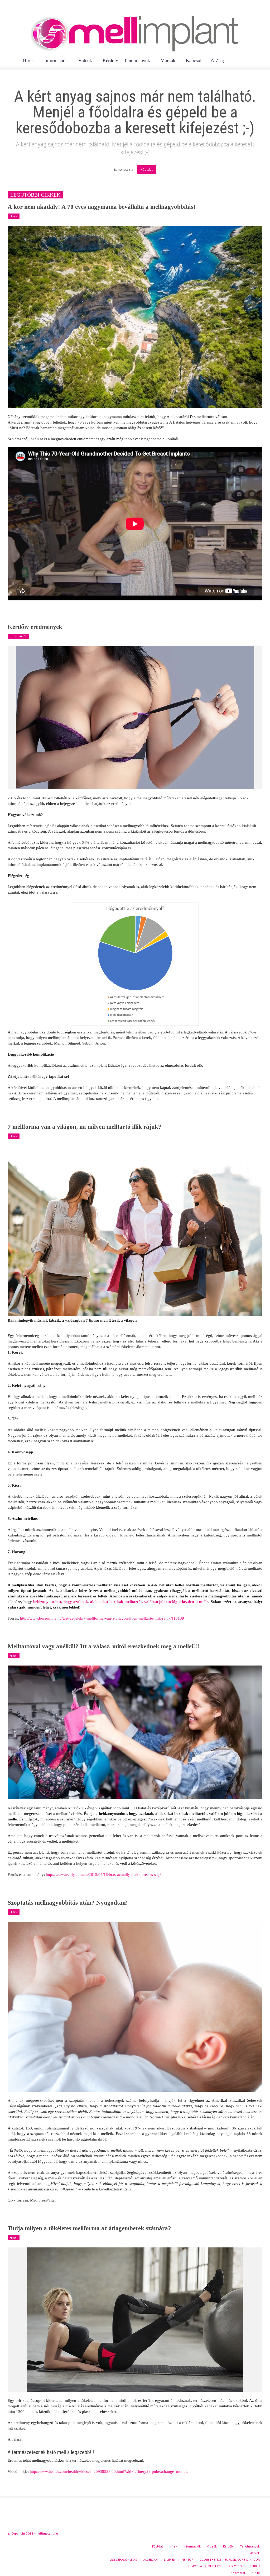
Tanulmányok (136, 63)
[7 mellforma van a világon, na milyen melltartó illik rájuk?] (135, 1230)
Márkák (167, 63)
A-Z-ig (217, 60)
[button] (259, 60)
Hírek (27, 63)
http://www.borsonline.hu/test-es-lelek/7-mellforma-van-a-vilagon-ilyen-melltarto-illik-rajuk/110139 (102, 1618)
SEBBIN (255, 2566)
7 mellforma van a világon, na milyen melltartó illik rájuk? (85, 1127)
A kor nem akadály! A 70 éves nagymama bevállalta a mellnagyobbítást (102, 207)
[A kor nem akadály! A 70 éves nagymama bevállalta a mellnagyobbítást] (135, 316)
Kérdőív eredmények (35, 627)
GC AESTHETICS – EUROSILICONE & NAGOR (230, 2560)
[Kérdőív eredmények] (135, 717)
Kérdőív (110, 60)
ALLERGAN (151, 2560)
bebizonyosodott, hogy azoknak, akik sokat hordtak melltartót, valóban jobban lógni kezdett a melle (121, 1602)
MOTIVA (197, 2566)
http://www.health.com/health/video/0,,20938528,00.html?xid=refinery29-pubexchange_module (109, 2471)
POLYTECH (236, 2566)
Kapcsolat (195, 60)
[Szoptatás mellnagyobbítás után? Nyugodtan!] (135, 2006)
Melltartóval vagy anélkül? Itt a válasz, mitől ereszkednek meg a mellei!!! (103, 1646)
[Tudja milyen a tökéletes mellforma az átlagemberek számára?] (135, 2319)
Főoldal (147, 169)
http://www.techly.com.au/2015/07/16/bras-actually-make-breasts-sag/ (103, 1875)
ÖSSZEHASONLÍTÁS (123, 2560)
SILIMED (170, 2560)
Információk (55, 63)
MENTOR (187, 2560)
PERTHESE (215, 2566)
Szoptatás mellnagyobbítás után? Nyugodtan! (68, 1903)
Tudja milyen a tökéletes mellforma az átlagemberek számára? (89, 2228)
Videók (84, 63)
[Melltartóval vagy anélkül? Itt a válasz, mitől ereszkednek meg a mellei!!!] (135, 1732)
